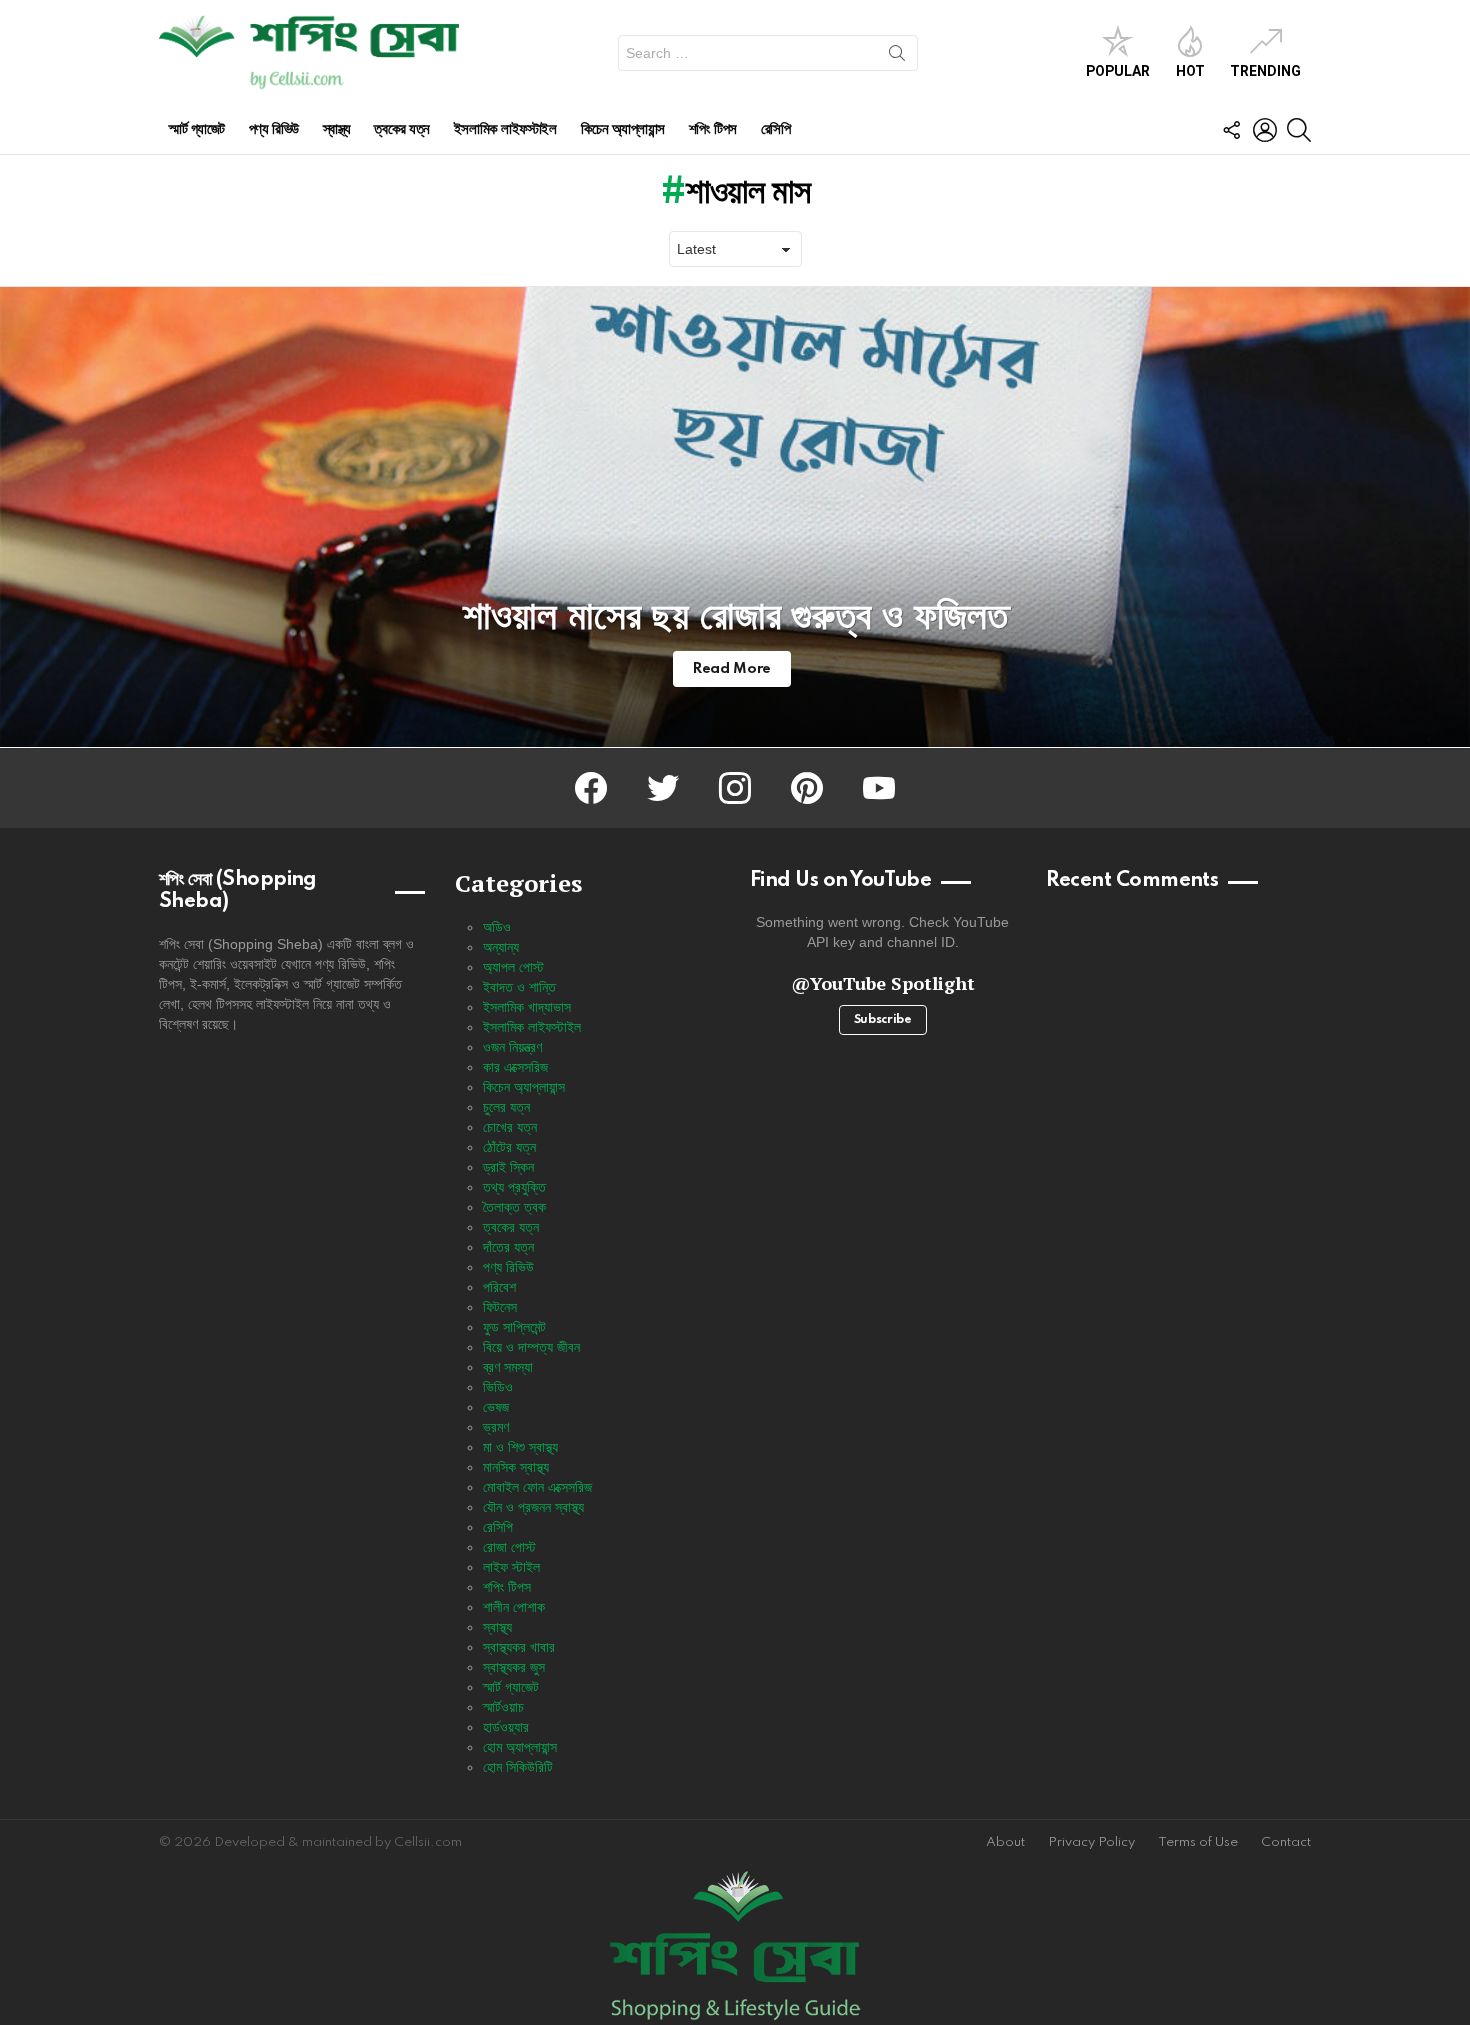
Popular (1118, 71)
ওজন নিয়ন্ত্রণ (512, 1047)
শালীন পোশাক (514, 1607)
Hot (1190, 71)
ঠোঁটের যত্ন (509, 1147)
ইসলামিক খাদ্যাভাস (527, 1007)
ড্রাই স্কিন (508, 1167)
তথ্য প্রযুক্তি (514, 1187)
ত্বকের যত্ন (401, 129)
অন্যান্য (501, 947)
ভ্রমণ (496, 1427)
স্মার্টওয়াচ (503, 1707)
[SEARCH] (1299, 130)
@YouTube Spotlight (883, 983)
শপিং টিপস (713, 129)
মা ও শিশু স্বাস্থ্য (520, 1447)
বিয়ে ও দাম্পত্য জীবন (531, 1347)
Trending (1265, 71)
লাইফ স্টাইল (511, 1567)
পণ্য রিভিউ (274, 129)
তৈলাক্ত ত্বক (514, 1207)
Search (897, 57)
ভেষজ (496, 1407)
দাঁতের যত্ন (508, 1247)
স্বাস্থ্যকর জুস (514, 1667)
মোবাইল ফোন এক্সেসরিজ (537, 1487)
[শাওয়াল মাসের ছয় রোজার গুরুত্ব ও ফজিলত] (735, 517)
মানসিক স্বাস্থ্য (516, 1467)
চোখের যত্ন (510, 1127)
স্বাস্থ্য (337, 129)
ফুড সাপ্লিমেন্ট (514, 1327)
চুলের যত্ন (506, 1107)
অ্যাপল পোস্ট (513, 967)
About (1005, 1842)
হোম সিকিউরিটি (518, 1767)
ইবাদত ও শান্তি (519, 987)
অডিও (497, 927)
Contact (1286, 1842)
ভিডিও (498, 1387)
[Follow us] (1231, 130)
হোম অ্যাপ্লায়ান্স (520, 1747)
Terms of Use (1198, 1842)
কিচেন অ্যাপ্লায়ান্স (623, 129)
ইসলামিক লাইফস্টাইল (505, 129)
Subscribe (883, 1020)
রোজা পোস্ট (509, 1547)
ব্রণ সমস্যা (508, 1367)
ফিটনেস (500, 1307)
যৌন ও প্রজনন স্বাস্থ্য (533, 1507)
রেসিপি (776, 129)
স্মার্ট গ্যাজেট (197, 129)
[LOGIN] (1265, 130)
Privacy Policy (1091, 1842)
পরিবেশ (499, 1287)
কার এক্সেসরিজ (515, 1067)
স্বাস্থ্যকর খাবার (519, 1647)
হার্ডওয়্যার (506, 1727)
